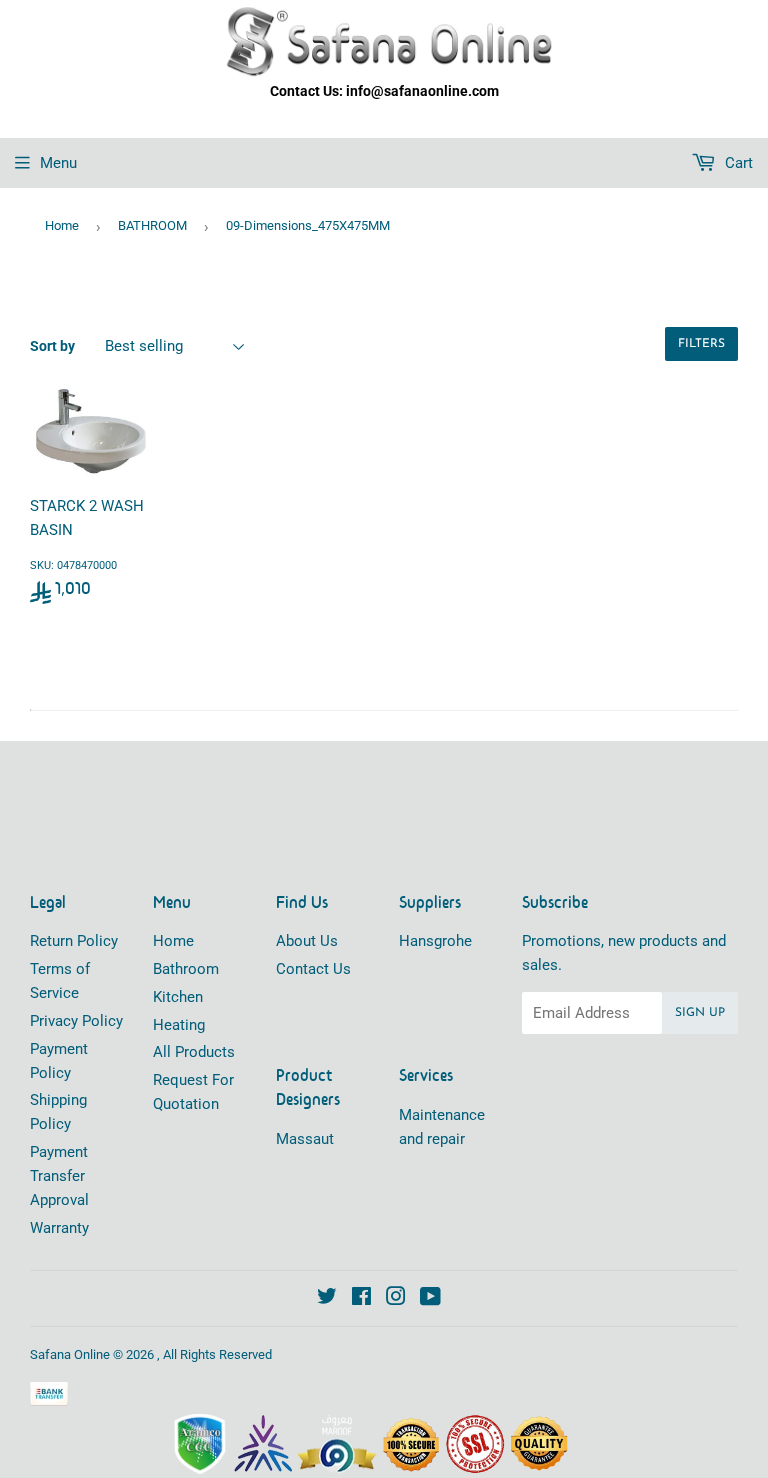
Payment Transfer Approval (59, 1176)
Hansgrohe (435, 941)
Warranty (59, 1228)
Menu (58, 163)
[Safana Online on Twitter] (327, 1299)
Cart (737, 163)
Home (62, 225)
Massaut (305, 1139)
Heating (179, 1025)
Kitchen (178, 997)
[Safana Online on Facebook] (361, 1299)
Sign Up (700, 1013)
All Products (194, 1052)
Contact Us (313, 969)
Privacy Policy (76, 1021)
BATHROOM (152, 225)
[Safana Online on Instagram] (396, 1299)
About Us (307, 941)
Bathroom (186, 969)
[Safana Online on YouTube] (430, 1299)
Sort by (52, 346)
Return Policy (74, 941)
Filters (701, 344)
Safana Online (70, 1354)
